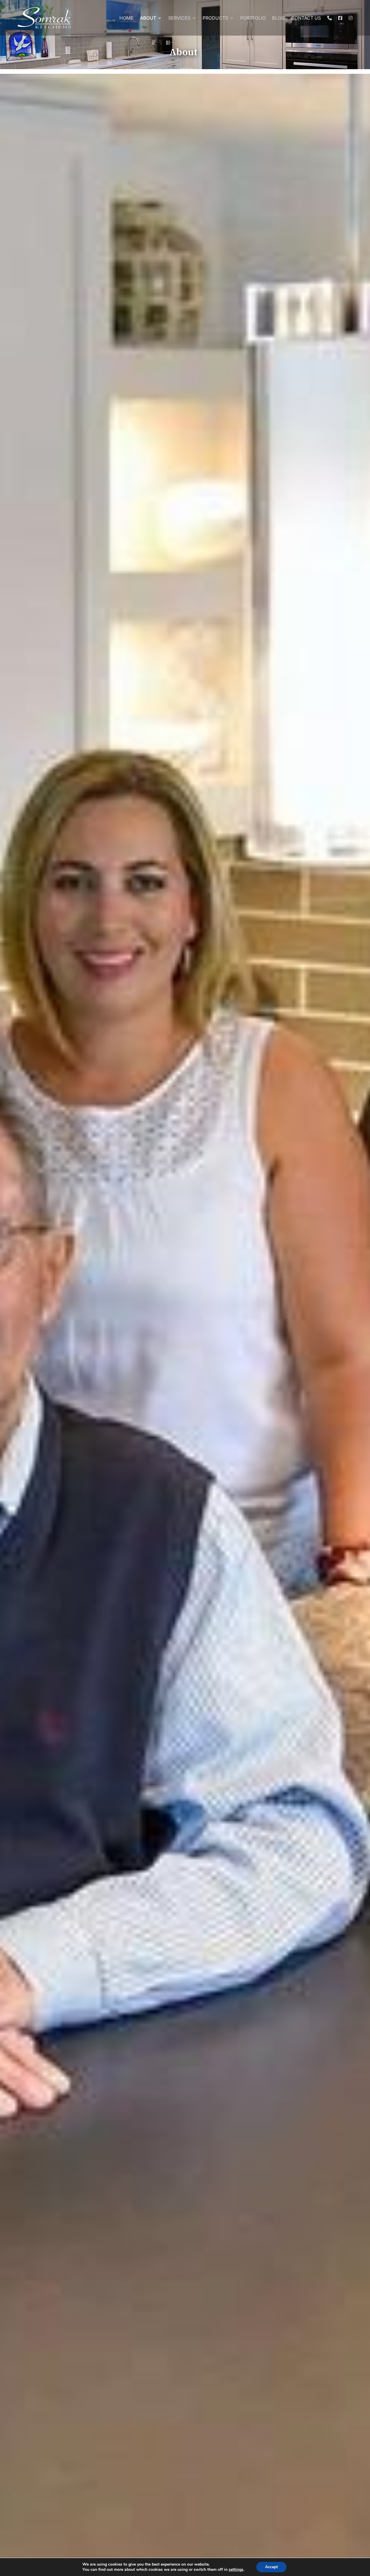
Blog (278, 18)
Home (126, 18)
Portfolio (253, 18)
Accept (271, 2567)
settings (236, 2570)
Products (215, 18)
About (148, 18)
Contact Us (306, 18)
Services (179, 18)
